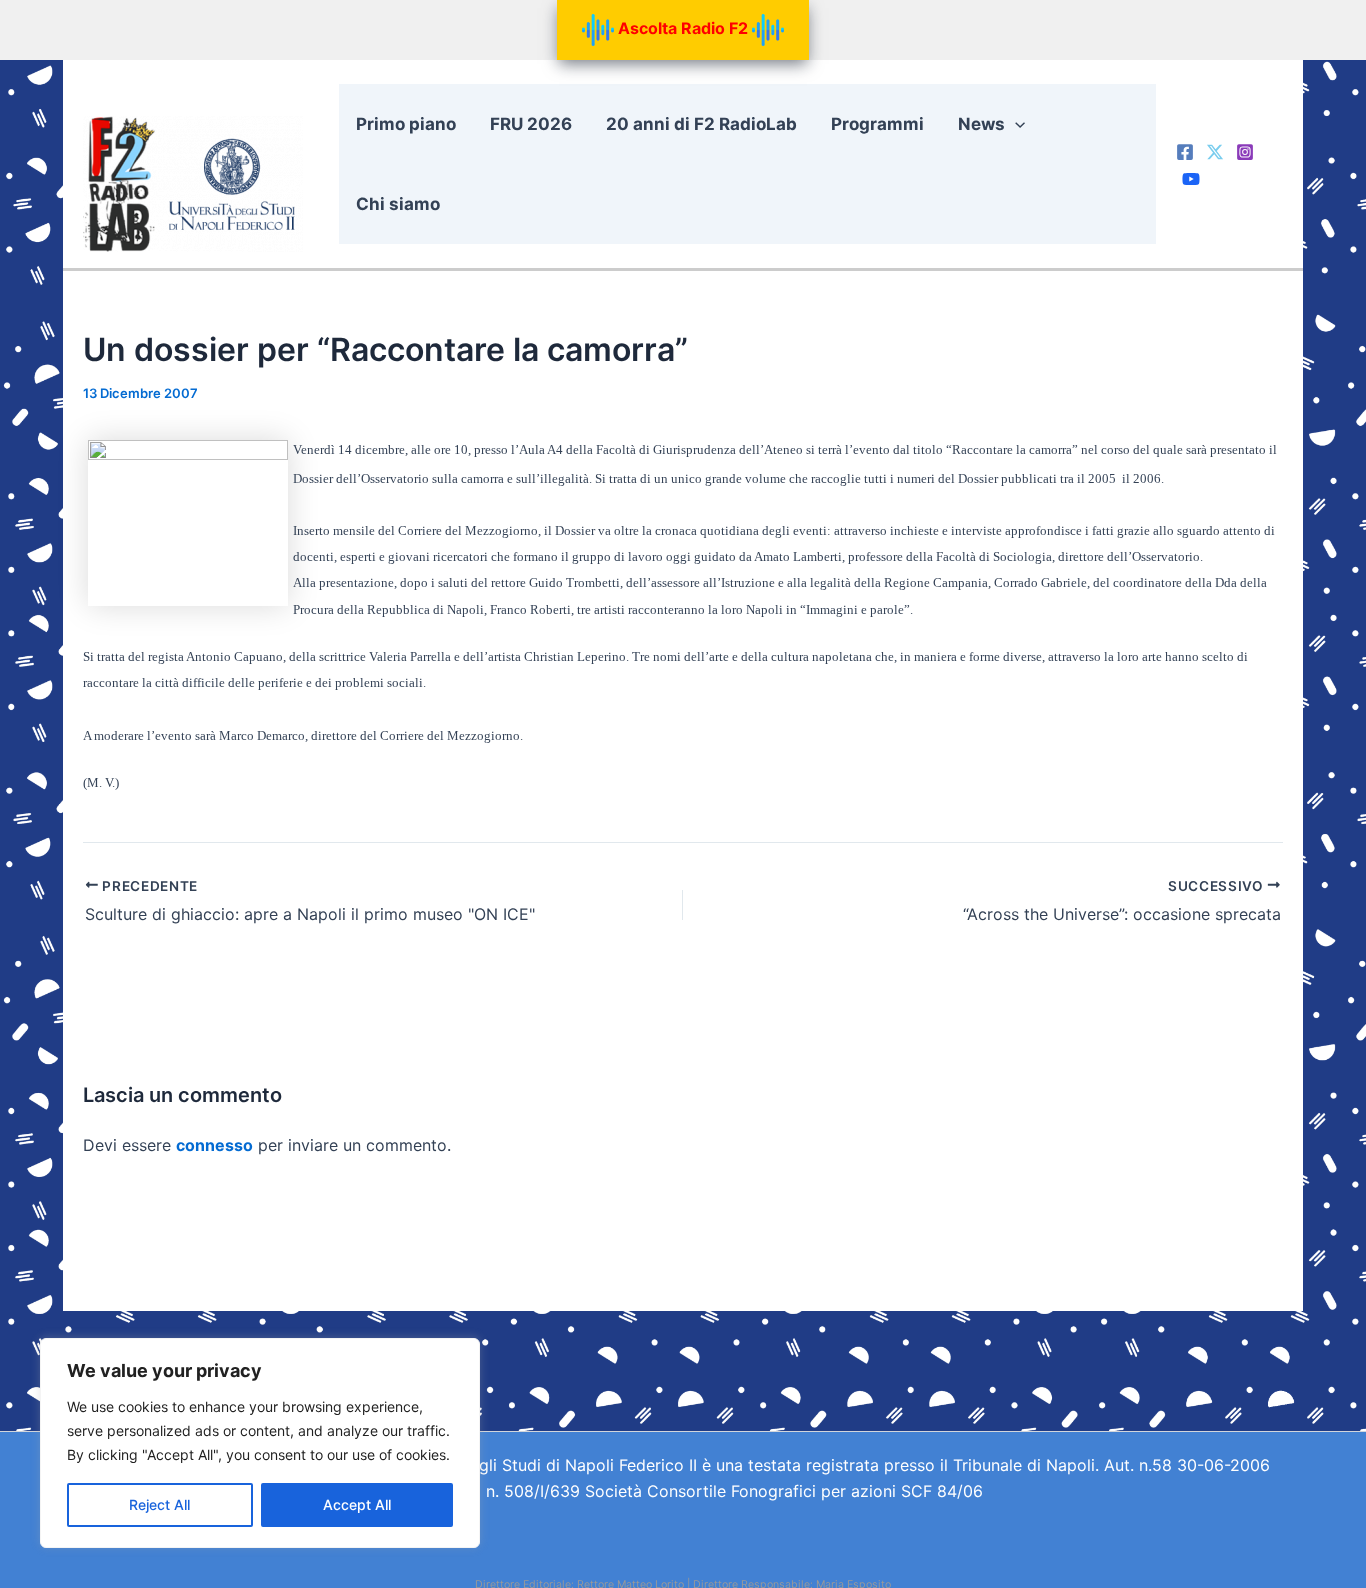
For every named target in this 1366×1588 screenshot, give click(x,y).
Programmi (877, 124)
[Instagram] (1245, 152)
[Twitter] (1215, 152)
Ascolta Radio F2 (683, 28)
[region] (260, 1443)
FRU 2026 (531, 124)
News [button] (981, 124)
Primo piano (406, 124)
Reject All (159, 1504)
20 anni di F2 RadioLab (701, 124)
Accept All (357, 1504)
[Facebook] (1185, 152)
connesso (214, 1145)
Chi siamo (398, 204)
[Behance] (1191, 179)
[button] (1015, 124)
